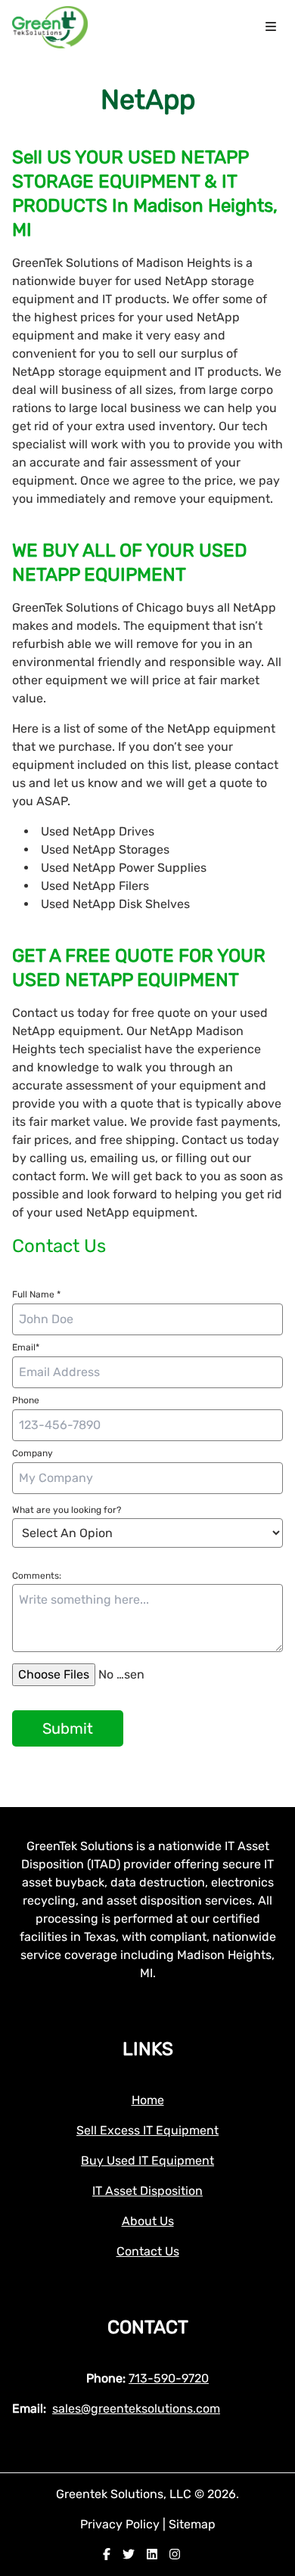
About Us (148, 2221)
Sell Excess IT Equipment (147, 2130)
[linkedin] (152, 2554)
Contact (148, 2327)
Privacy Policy (121, 2524)
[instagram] (175, 2554)
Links (148, 2049)
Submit (68, 1728)
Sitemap (192, 2524)
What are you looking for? (67, 1510)
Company (33, 1453)
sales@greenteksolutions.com (136, 2409)
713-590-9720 (169, 2378)
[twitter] (129, 2554)
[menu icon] (271, 27)
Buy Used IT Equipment (147, 2161)
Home (148, 2100)
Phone (26, 1400)
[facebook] (107, 2554)
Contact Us (148, 2251)
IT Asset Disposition (147, 2191)
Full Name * (36, 1294)
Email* (26, 1347)
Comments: (37, 1576)
